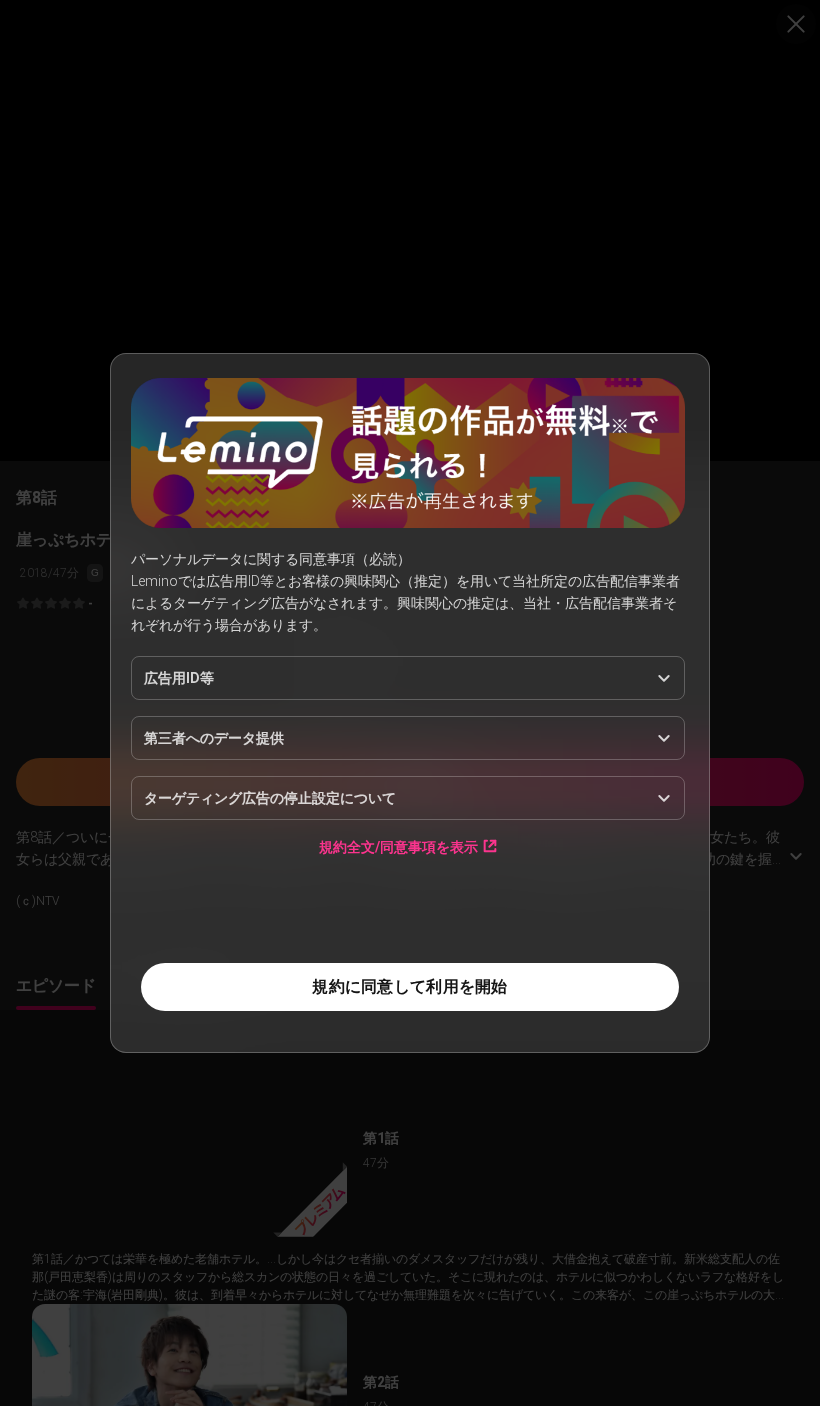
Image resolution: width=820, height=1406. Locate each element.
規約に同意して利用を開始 (409, 986)
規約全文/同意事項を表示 (398, 846)
